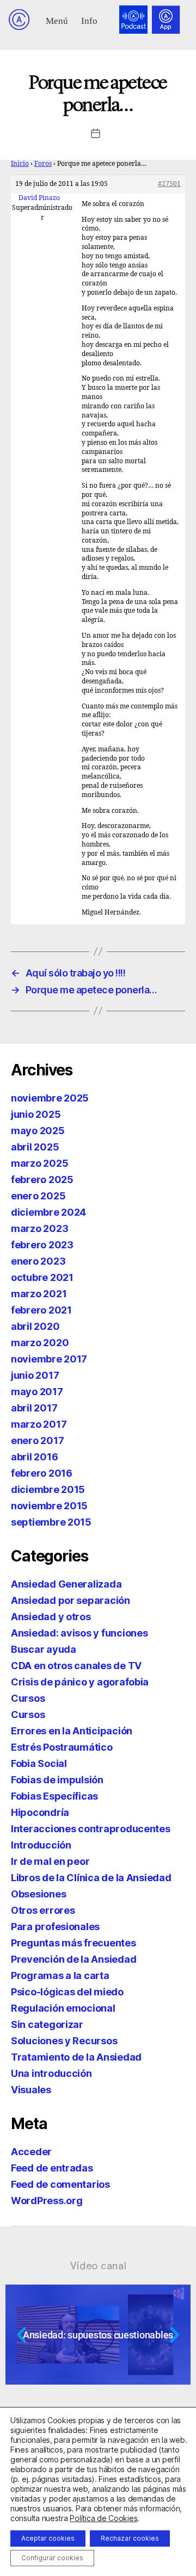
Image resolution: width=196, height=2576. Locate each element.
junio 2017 (35, 1375)
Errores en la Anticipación (72, 1731)
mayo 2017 (37, 1392)
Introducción (41, 1845)
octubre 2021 (42, 1277)
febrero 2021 (41, 1310)
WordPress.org (47, 2201)
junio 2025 (36, 1114)
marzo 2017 (39, 1424)
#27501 (169, 184)
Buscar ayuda (44, 1649)
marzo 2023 (39, 1228)
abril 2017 (34, 1408)
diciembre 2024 (48, 1212)
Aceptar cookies (48, 2538)
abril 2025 (35, 1147)
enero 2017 (37, 1441)
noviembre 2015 (49, 1506)
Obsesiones (38, 1894)
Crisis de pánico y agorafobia (80, 1682)
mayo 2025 (38, 1131)
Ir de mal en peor (50, 1861)
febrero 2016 (42, 1473)
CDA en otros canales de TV (76, 1666)
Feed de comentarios (60, 2184)
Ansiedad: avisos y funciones (79, 1633)
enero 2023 (38, 1261)
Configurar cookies (52, 2558)
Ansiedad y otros (51, 1617)
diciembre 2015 (48, 1489)
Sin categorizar (47, 2024)
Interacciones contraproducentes (91, 1829)
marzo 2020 (40, 1343)
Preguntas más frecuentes (73, 1943)
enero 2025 (38, 1196)
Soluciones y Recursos (64, 2041)
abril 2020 (35, 1326)
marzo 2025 (39, 1163)
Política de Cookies (103, 2518)
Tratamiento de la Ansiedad (76, 2057)
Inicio (20, 164)
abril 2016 (34, 1457)
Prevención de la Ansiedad (73, 1959)
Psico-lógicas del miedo (67, 1992)
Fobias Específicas (54, 1796)
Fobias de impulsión (57, 1780)
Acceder (31, 2152)
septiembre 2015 (51, 1522)
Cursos (28, 1698)
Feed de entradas (52, 2168)
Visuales (31, 2090)
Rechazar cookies (130, 2538)
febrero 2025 (42, 1180)
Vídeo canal (98, 2266)
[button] (57, 20)
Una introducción (51, 2073)
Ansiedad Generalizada (66, 1584)
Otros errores (43, 1910)
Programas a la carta (60, 1975)
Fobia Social (39, 1763)
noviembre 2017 (49, 1359)
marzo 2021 (39, 1294)
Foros (43, 164)
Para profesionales (55, 1927)
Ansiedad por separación (71, 1600)
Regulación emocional (63, 2008)
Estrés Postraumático (62, 1747)
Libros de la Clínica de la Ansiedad (91, 1878)
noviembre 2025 (50, 1098)
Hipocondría (40, 1812)
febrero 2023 (42, 1245)
